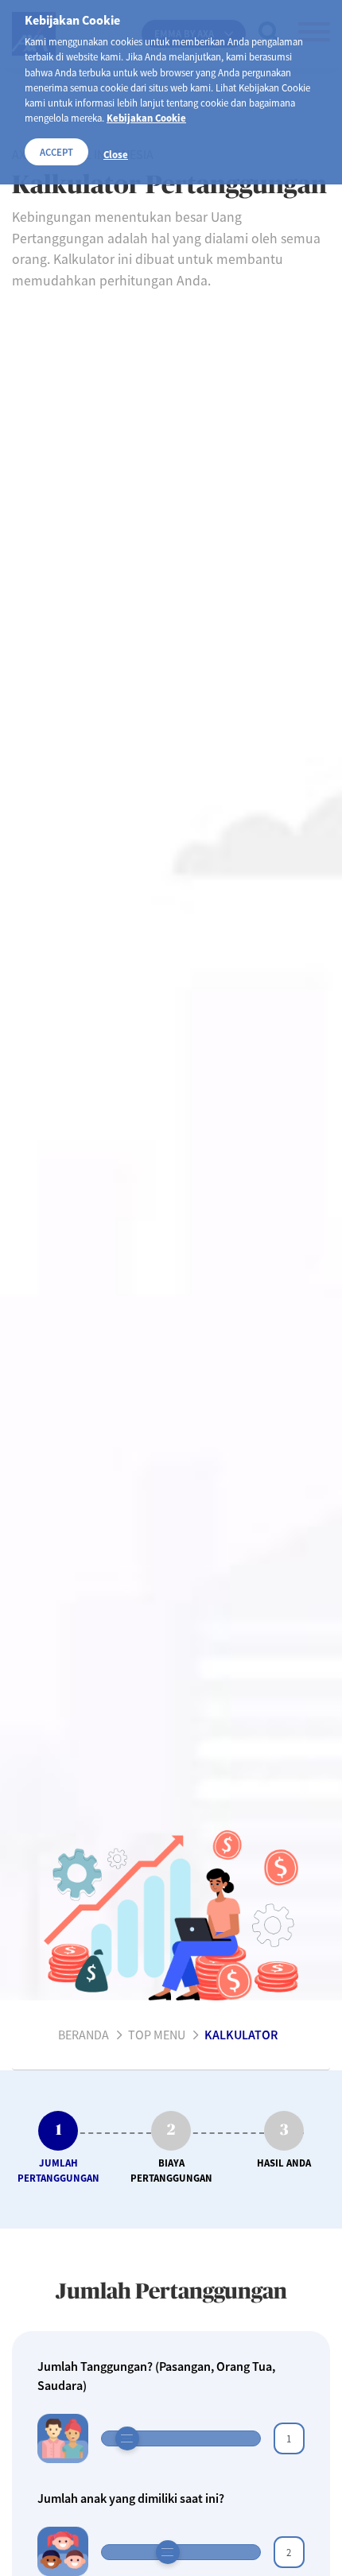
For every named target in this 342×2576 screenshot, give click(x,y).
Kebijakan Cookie (146, 118)
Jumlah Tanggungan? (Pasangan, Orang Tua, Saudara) (156, 2376)
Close (116, 154)
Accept (56, 152)
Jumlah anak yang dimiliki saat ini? (131, 2498)
